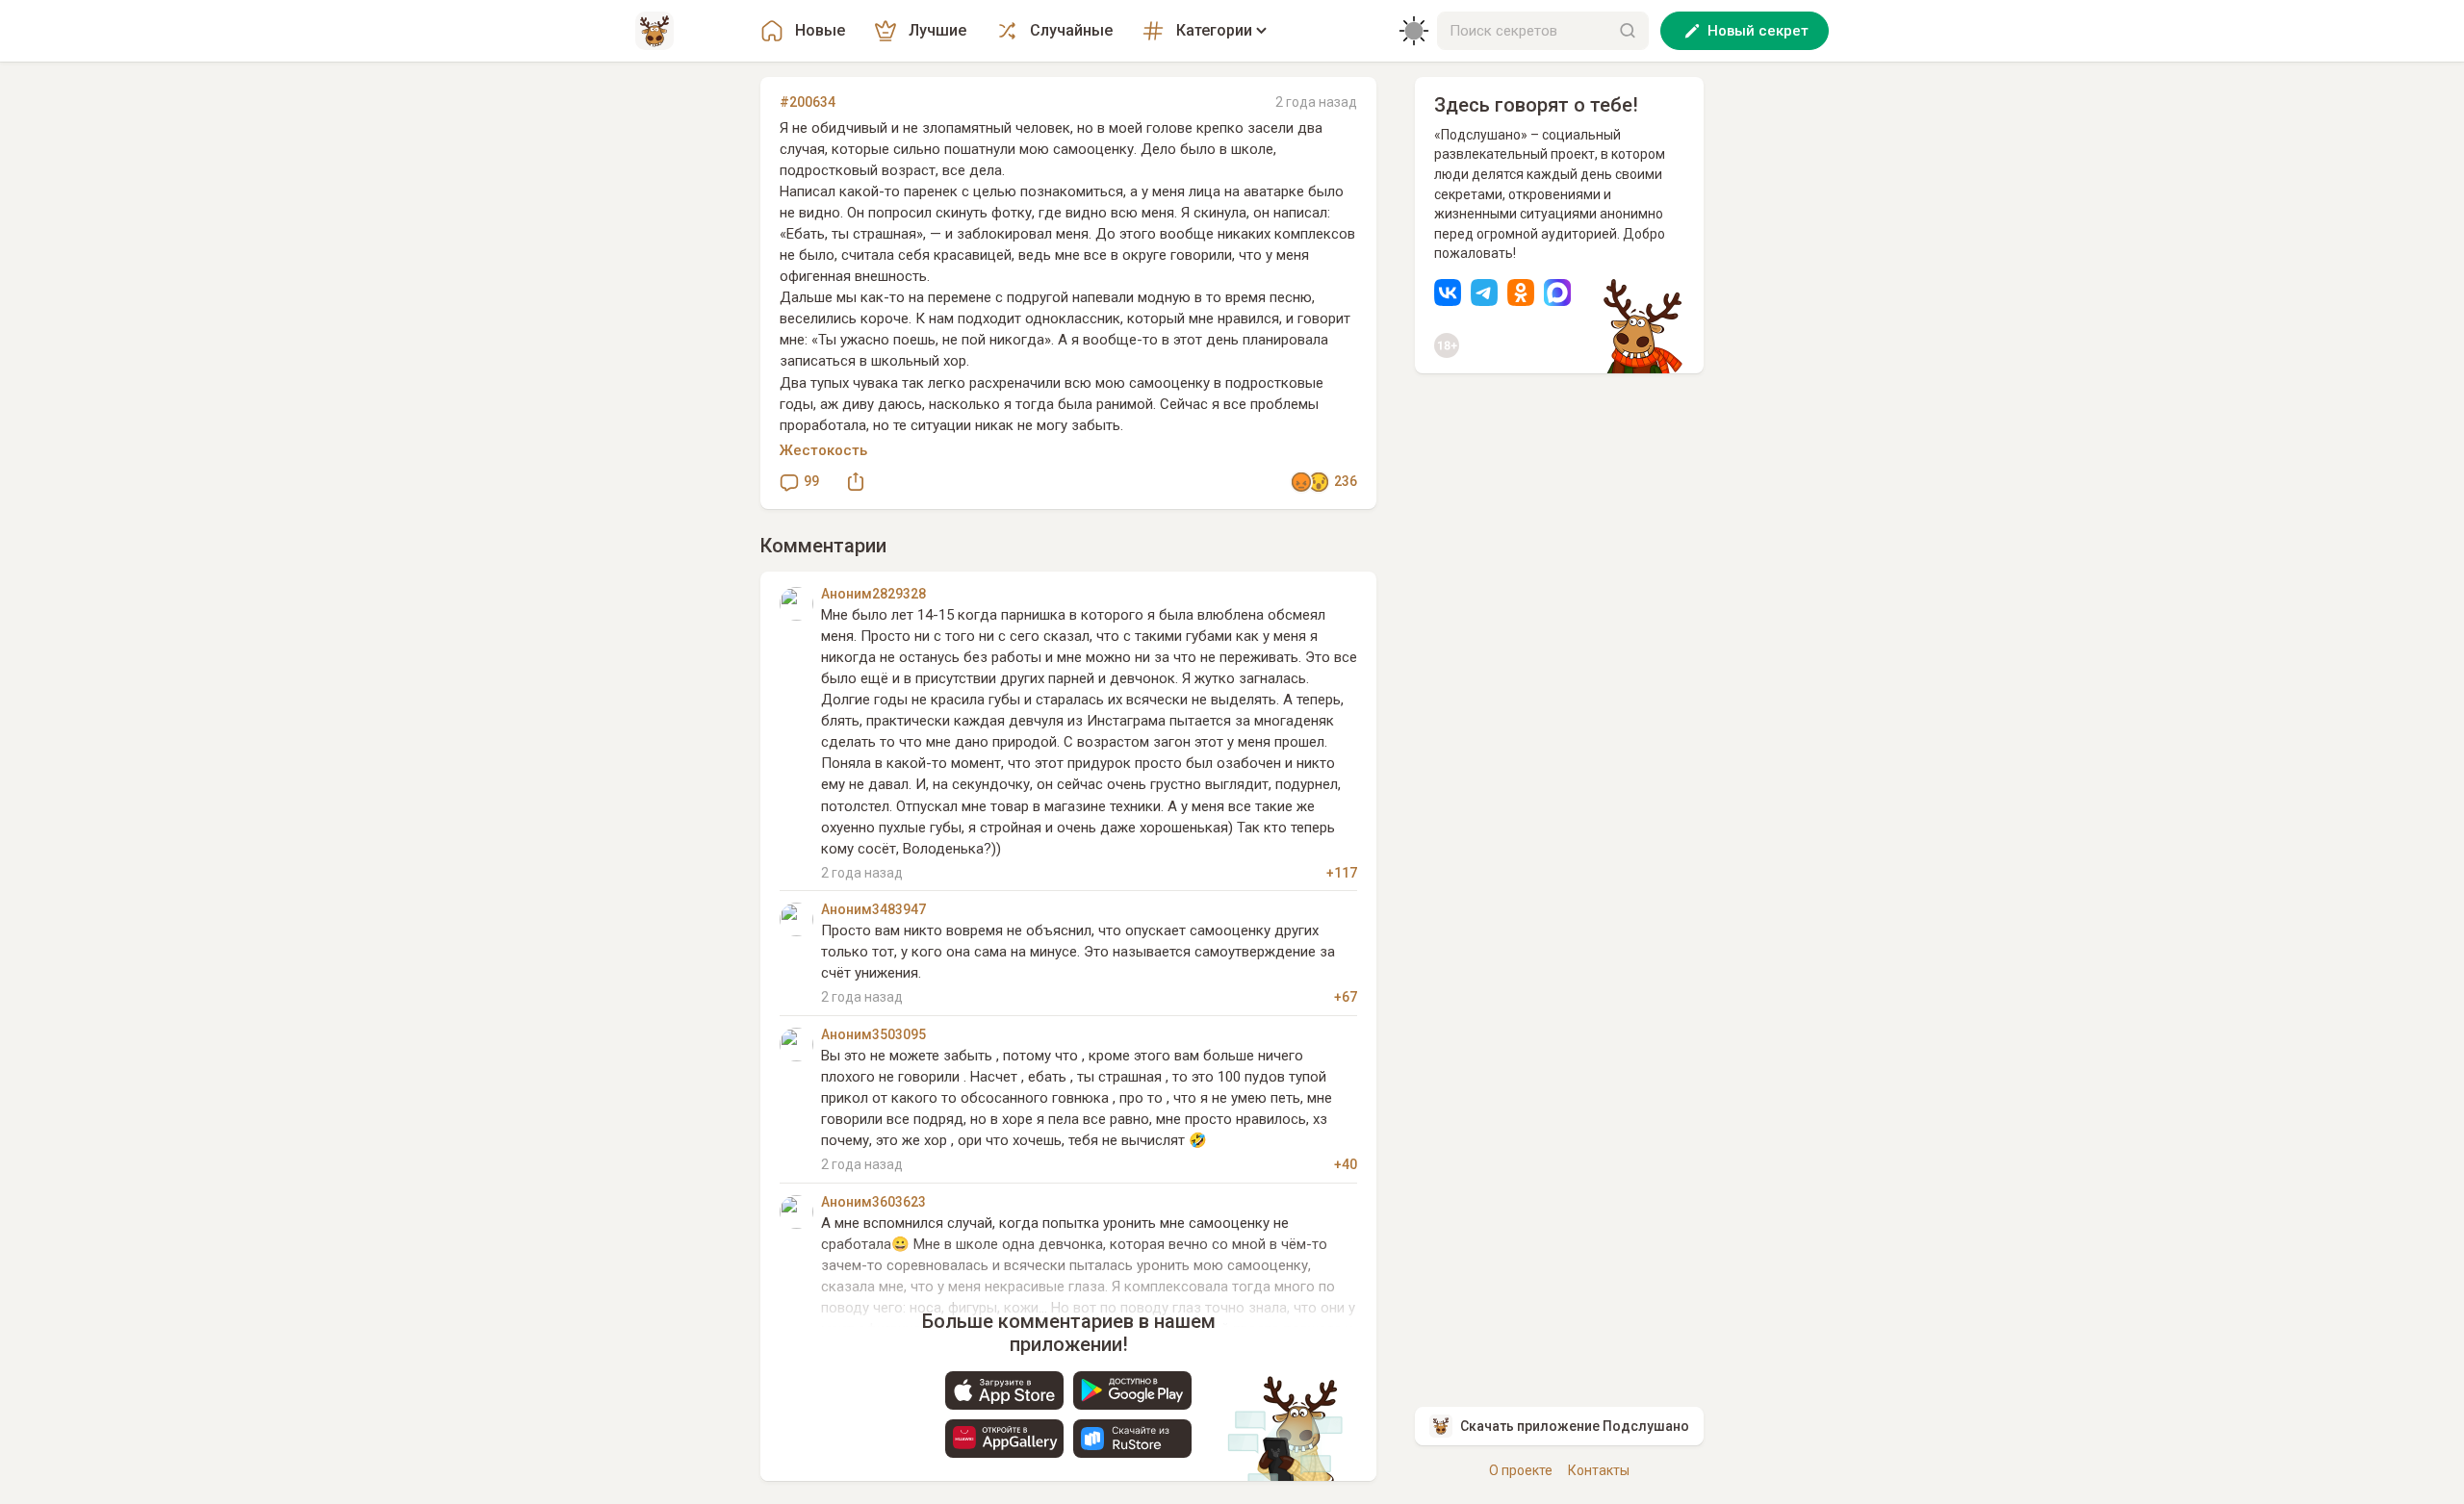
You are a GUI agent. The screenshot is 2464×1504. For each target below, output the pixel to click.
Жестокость (823, 450)
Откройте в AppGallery (1004, 1439)
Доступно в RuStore (1132, 1439)
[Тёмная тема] (1414, 31)
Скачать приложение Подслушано (1575, 1426)
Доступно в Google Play (1132, 1390)
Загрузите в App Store (1004, 1390)
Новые (820, 30)
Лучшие (937, 30)
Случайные (1071, 30)
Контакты (1599, 1470)
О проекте (1521, 1470)
